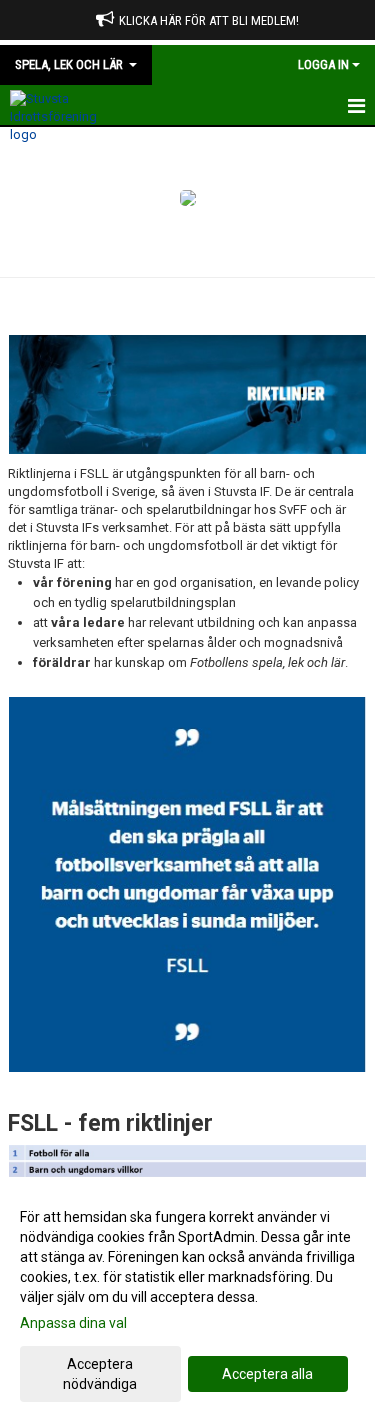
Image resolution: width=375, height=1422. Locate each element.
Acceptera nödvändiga (100, 1374)
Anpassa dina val (73, 1323)
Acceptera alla (267, 1374)
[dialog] (187, 1299)
